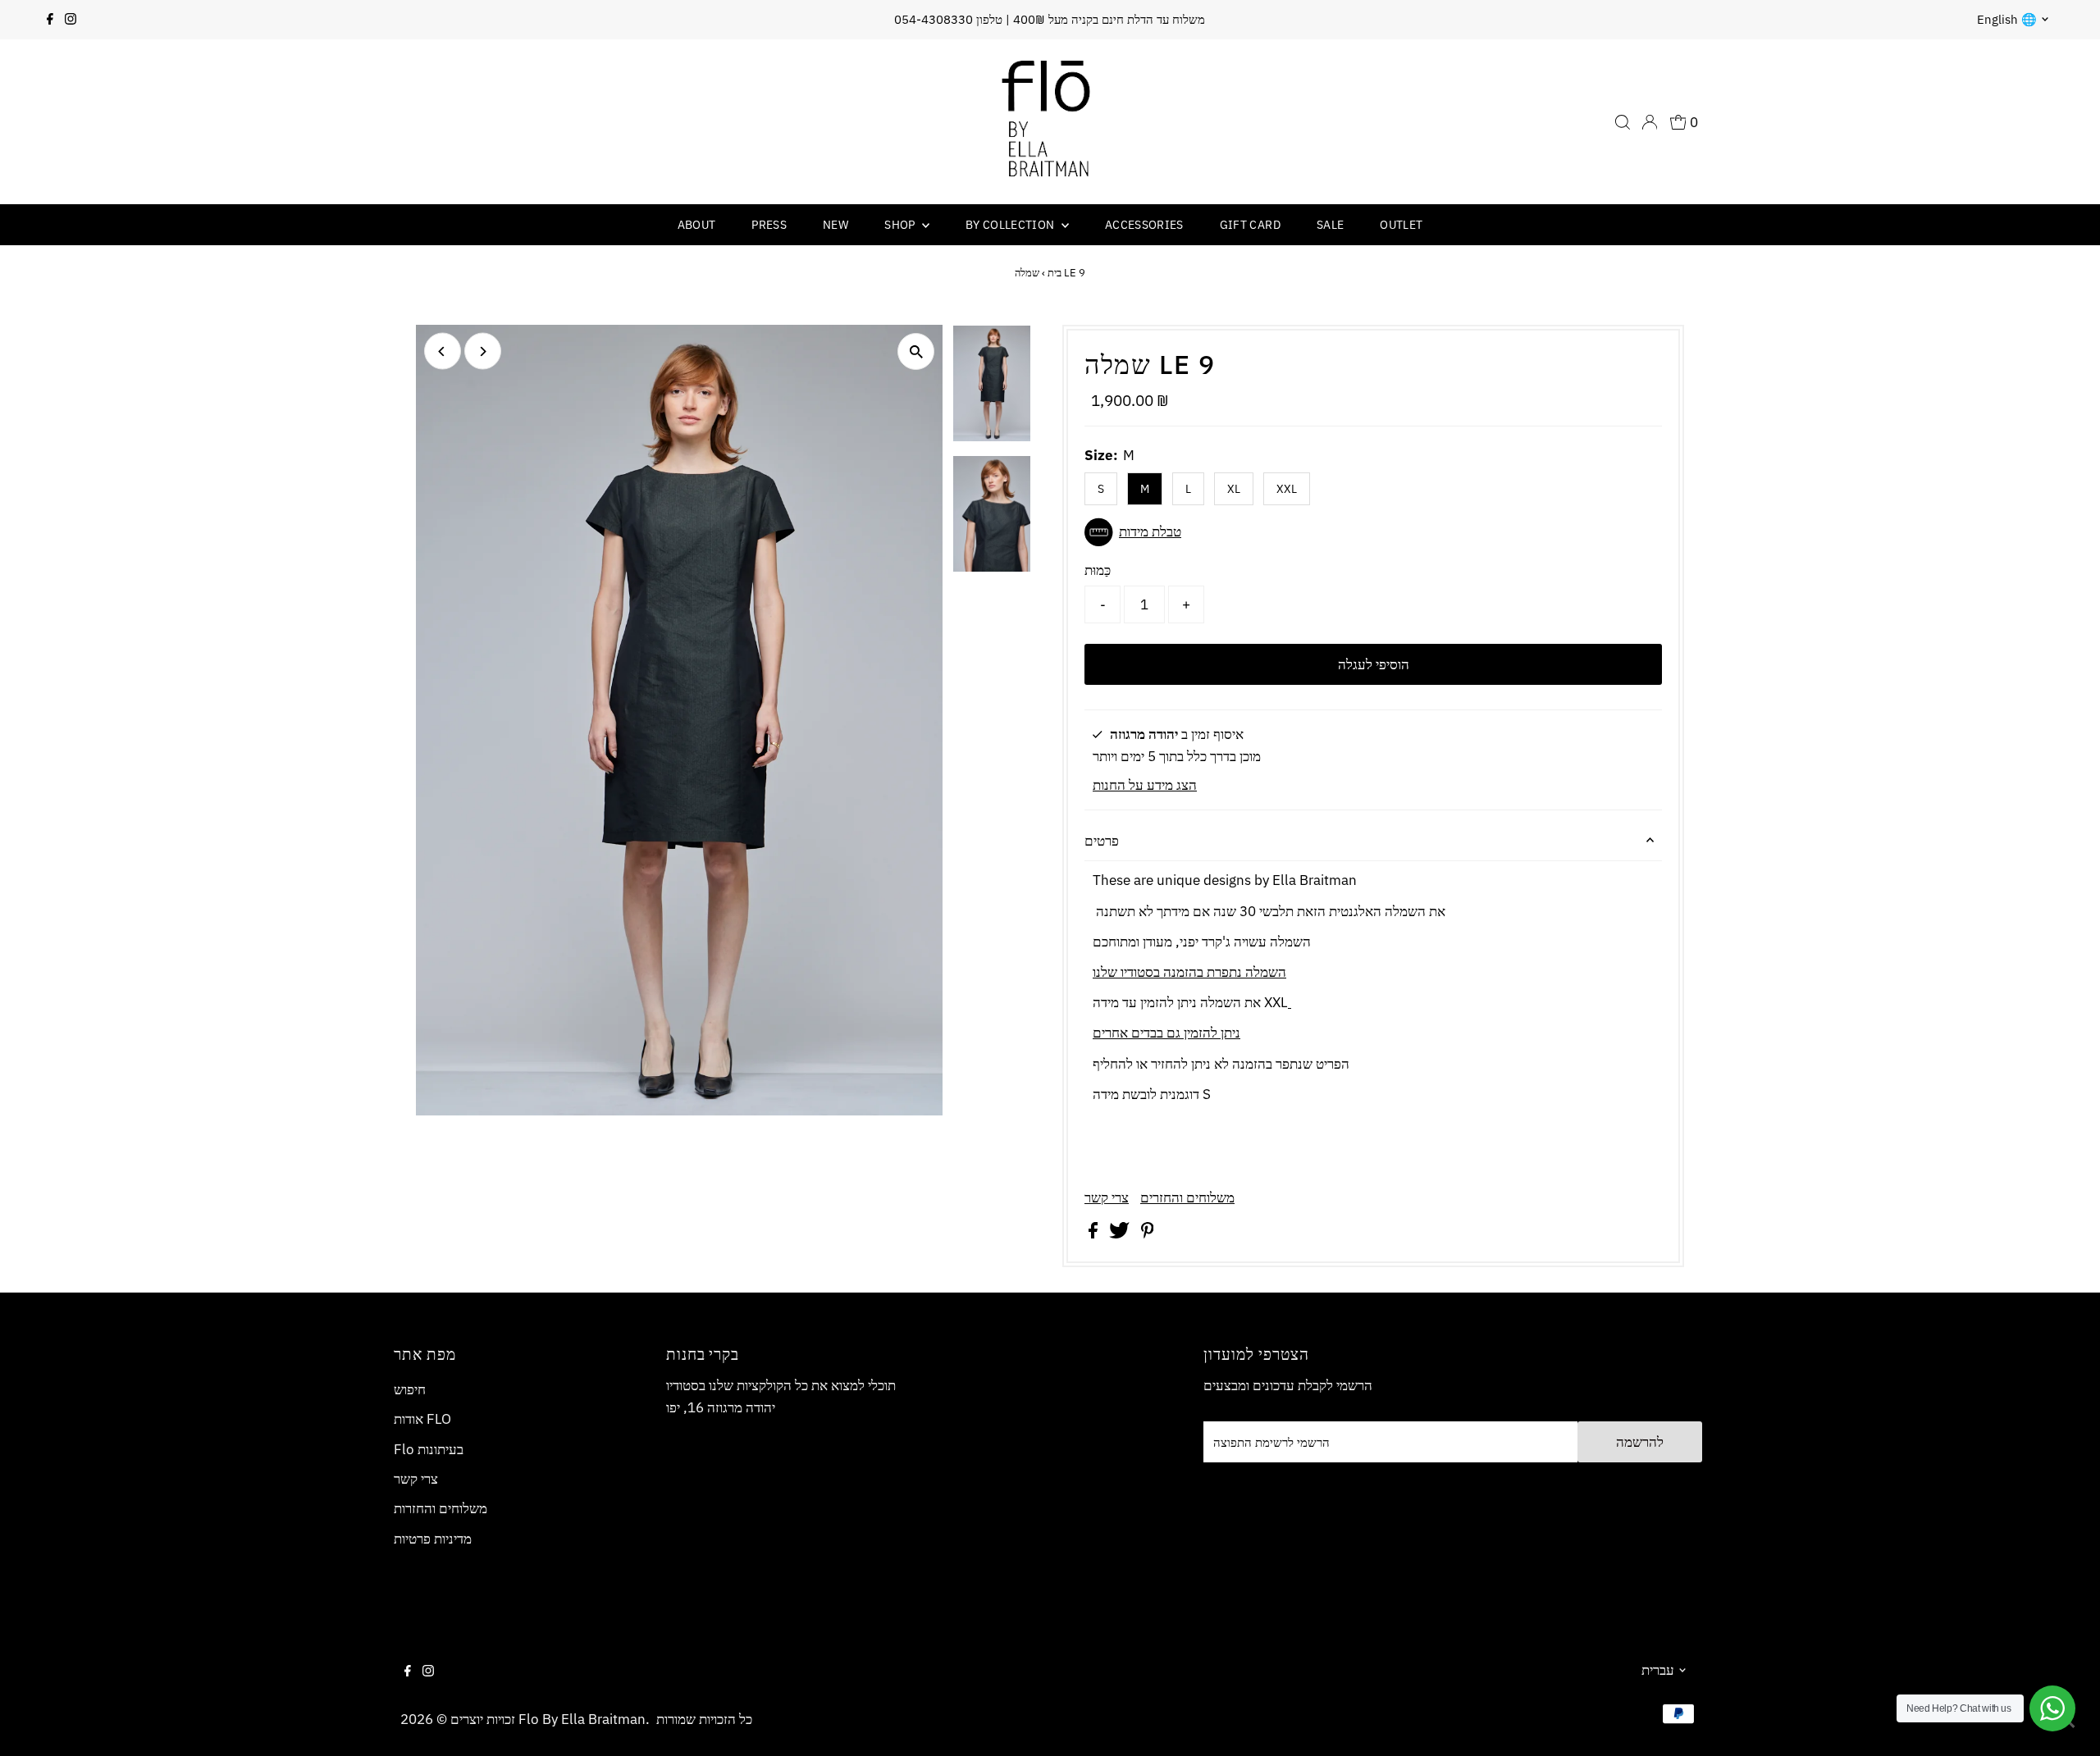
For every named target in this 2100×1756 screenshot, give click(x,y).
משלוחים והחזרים (1187, 1198)
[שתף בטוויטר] (1121, 1234)
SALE (1330, 225)
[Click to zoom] (916, 351)
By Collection (1011, 225)
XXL (1287, 489)
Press (769, 225)
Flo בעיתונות (429, 1449)
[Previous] (443, 351)
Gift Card (1250, 225)
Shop (901, 225)
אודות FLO (422, 1419)
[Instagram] (71, 20)
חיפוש (410, 1389)
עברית (1658, 1670)
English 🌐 (2007, 19)
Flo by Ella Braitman (582, 1719)
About (697, 225)
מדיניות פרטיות (433, 1539)
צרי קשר (1107, 1198)
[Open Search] (1623, 122)
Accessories (1144, 225)
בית (1055, 273)
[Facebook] (50, 20)
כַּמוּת (1098, 570)
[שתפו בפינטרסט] (1148, 1234)
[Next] (483, 351)
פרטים (1102, 841)
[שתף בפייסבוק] (1095, 1234)
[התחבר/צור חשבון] (1650, 122)
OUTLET (1401, 225)
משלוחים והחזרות (441, 1508)
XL (1234, 489)
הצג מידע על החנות (1145, 785)
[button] (1373, 532)
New (835, 225)
